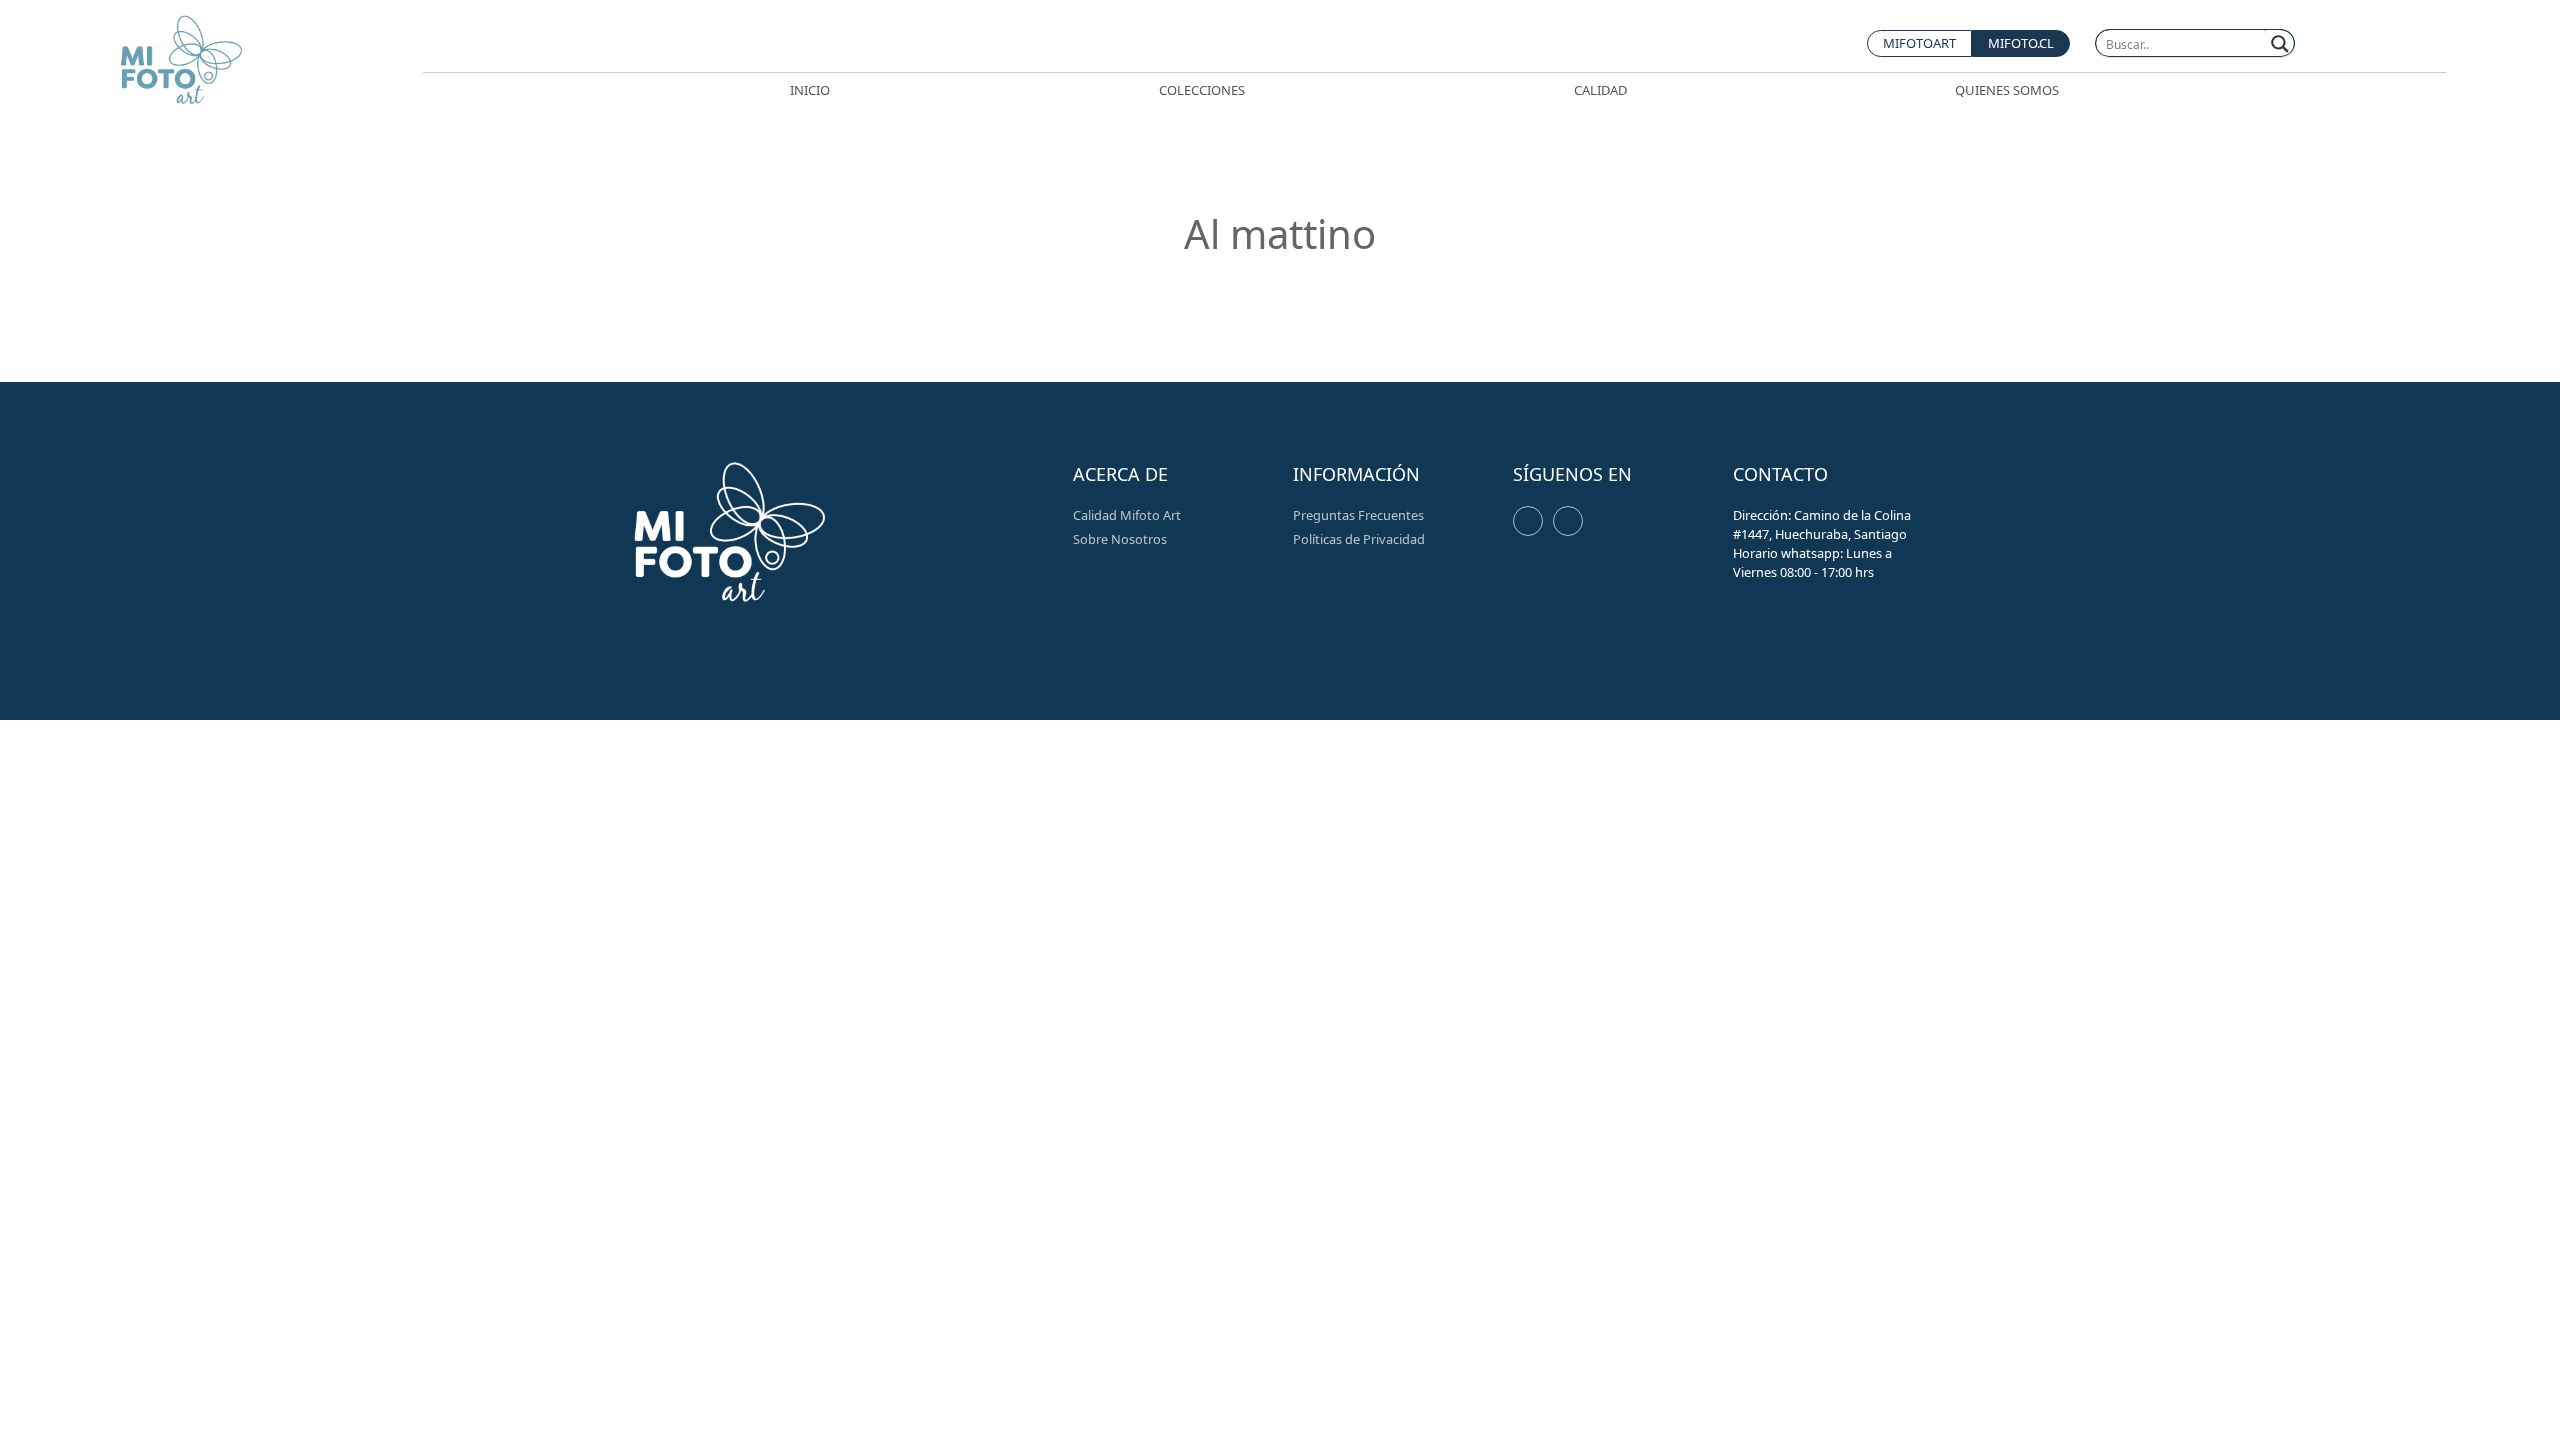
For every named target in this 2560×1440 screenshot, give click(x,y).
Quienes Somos (2007, 90)
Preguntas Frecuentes (1358, 515)
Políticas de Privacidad (1359, 539)
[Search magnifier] (2280, 44)
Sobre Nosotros (1120, 539)
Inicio (810, 90)
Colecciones (1202, 90)
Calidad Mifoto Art (1127, 515)
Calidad (1600, 90)
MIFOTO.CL (2021, 43)
